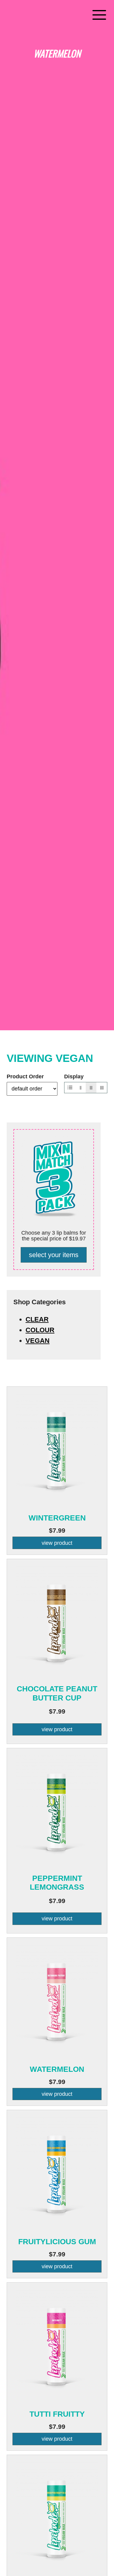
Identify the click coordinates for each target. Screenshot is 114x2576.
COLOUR (40, 1330)
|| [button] (81, 1087)
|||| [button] (102, 1087)
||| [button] (91, 1087)
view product (57, 1543)
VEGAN (38, 1341)
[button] (99, 15)
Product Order (25, 1077)
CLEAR (37, 1319)
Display (74, 1077)
